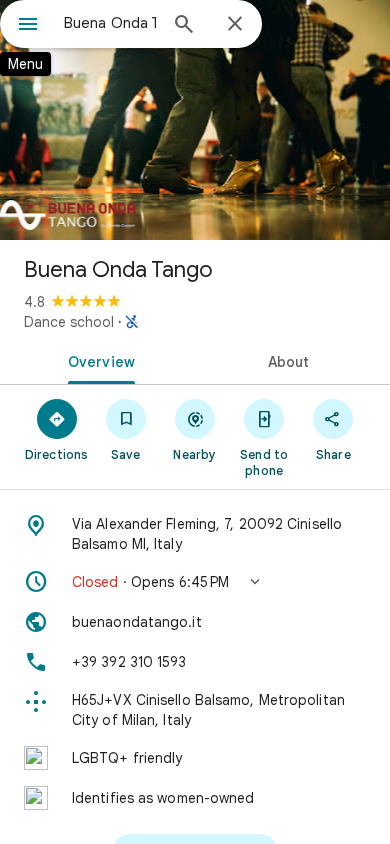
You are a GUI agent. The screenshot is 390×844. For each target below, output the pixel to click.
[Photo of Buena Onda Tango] (195, 120)
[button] (195, 582)
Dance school (69, 322)
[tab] (97, 360)
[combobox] (110, 23)
